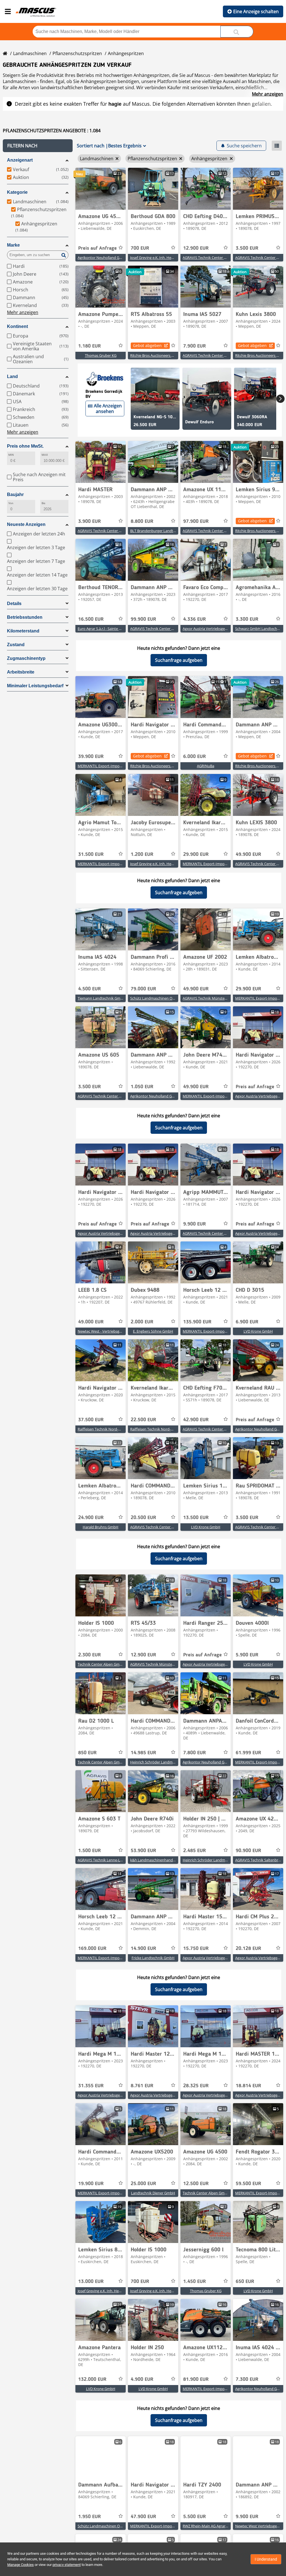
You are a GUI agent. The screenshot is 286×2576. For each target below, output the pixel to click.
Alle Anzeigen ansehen (108, 409)
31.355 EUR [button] (91, 2086)
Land (12, 376)
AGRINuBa (206, 766)
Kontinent (17, 326)
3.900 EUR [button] (90, 521)
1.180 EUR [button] (90, 346)
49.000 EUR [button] (91, 1322)
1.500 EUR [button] (90, 1851)
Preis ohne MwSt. (25, 446)
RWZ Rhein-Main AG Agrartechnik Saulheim (218, 2526)
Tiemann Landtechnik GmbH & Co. (106, 998)
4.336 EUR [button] (195, 619)
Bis (43, 503)
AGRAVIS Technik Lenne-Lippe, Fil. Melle (110, 1860)
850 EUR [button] (87, 1753)
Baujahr (15, 494)
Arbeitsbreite (21, 672)
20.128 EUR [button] (248, 1949)
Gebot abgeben (147, 345)
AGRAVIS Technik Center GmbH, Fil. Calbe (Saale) (223, 1233)
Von (11, 503)
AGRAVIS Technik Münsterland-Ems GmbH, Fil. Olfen (226, 998)
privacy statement (67, 2565)
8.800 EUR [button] (142, 521)
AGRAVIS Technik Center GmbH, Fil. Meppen (219, 258)
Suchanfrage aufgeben (179, 660)
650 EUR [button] (245, 2282)
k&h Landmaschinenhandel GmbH (159, 1860)
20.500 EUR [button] (143, 1518)
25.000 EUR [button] (143, 2184)
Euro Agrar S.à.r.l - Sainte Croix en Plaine (110, 629)
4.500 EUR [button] (90, 989)
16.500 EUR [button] (91, 619)
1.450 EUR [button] (195, 2282)
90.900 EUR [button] (248, 1851)
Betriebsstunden (25, 617)
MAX (45, 455)
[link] (101, 189)
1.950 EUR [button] (90, 2517)
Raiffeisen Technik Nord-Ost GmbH (107, 1429)
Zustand (16, 645)
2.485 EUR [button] (195, 1851)
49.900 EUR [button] (248, 854)
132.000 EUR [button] (92, 2379)
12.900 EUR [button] (196, 248)
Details (14, 604)
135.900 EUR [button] (197, 1322)
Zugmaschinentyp (26, 658)
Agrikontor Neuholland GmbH (103, 258)
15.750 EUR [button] (196, 1949)
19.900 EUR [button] (91, 2184)
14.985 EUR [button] (143, 1753)
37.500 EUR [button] (91, 1420)
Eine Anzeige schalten (256, 11)
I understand (266, 2559)
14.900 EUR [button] (143, 1949)
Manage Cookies (21, 2565)
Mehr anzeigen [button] (23, 312)
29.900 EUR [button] (196, 854)
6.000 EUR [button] (195, 757)
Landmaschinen (30, 53)
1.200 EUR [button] (142, 854)
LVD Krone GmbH (258, 1331)
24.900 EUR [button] (91, 1518)
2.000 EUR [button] (142, 1322)
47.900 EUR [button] (143, 2517)
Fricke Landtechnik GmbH (153, 1958)
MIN (11, 455)
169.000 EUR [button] (92, 1949)
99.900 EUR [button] (143, 619)
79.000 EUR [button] (143, 989)
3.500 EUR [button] (247, 248)
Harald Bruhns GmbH (101, 1527)
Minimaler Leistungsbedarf (35, 686)
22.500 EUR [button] (143, 1420)
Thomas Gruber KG (101, 355)
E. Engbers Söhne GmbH (153, 1331)
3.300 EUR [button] (247, 619)
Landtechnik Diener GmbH (153, 2193)
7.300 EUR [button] (247, 2379)
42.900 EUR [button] (196, 1420)
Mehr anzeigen (268, 94)
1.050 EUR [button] (142, 1087)
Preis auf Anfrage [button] (97, 248)
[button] (38, 146)
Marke (13, 245)
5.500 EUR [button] (195, 2517)
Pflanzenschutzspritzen (77, 53)
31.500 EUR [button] (91, 854)
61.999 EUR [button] (248, 1753)
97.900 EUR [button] (196, 521)
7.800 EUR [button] (195, 1753)
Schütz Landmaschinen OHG (154, 998)
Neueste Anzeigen (26, 524)
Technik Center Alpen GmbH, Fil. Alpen (109, 1664)
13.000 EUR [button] (91, 2282)
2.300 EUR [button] (90, 1655)
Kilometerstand (23, 631)
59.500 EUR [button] (248, 2184)
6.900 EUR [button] (247, 1322)
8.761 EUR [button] (142, 2086)
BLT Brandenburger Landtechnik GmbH (163, 531)
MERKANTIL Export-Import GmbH (106, 766)
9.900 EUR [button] (195, 1224)
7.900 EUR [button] (195, 346)
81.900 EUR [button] (196, 2379)
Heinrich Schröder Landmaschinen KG (162, 1762)
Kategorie (17, 192)
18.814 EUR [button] (248, 2086)
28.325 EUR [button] (196, 2086)
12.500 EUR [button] (196, 2184)
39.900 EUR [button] (91, 757)
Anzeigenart (20, 160)
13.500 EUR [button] (196, 1518)
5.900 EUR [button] (247, 1655)
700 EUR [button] (140, 248)
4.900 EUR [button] (142, 2379)
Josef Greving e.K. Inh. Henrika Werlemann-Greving (172, 258)
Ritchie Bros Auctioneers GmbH (156, 355)
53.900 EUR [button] (143, 1851)
